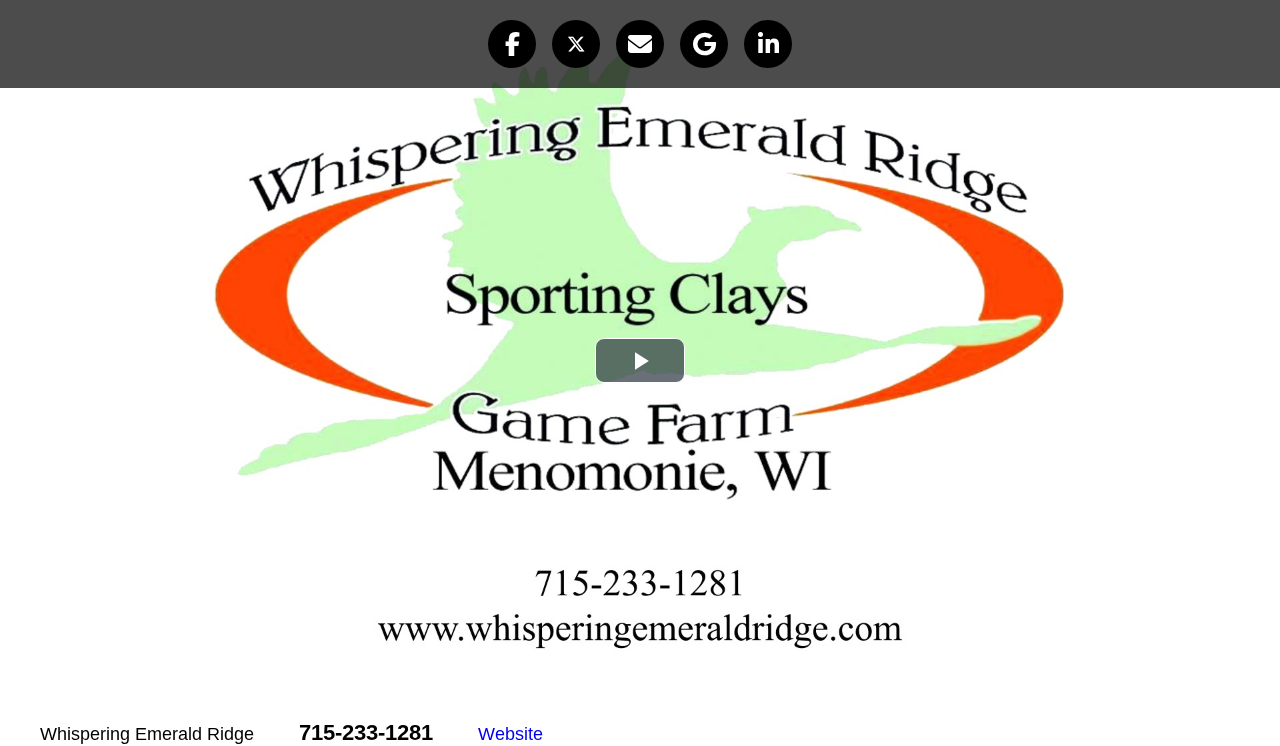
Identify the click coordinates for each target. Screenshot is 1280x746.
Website (510, 734)
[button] (512, 44)
